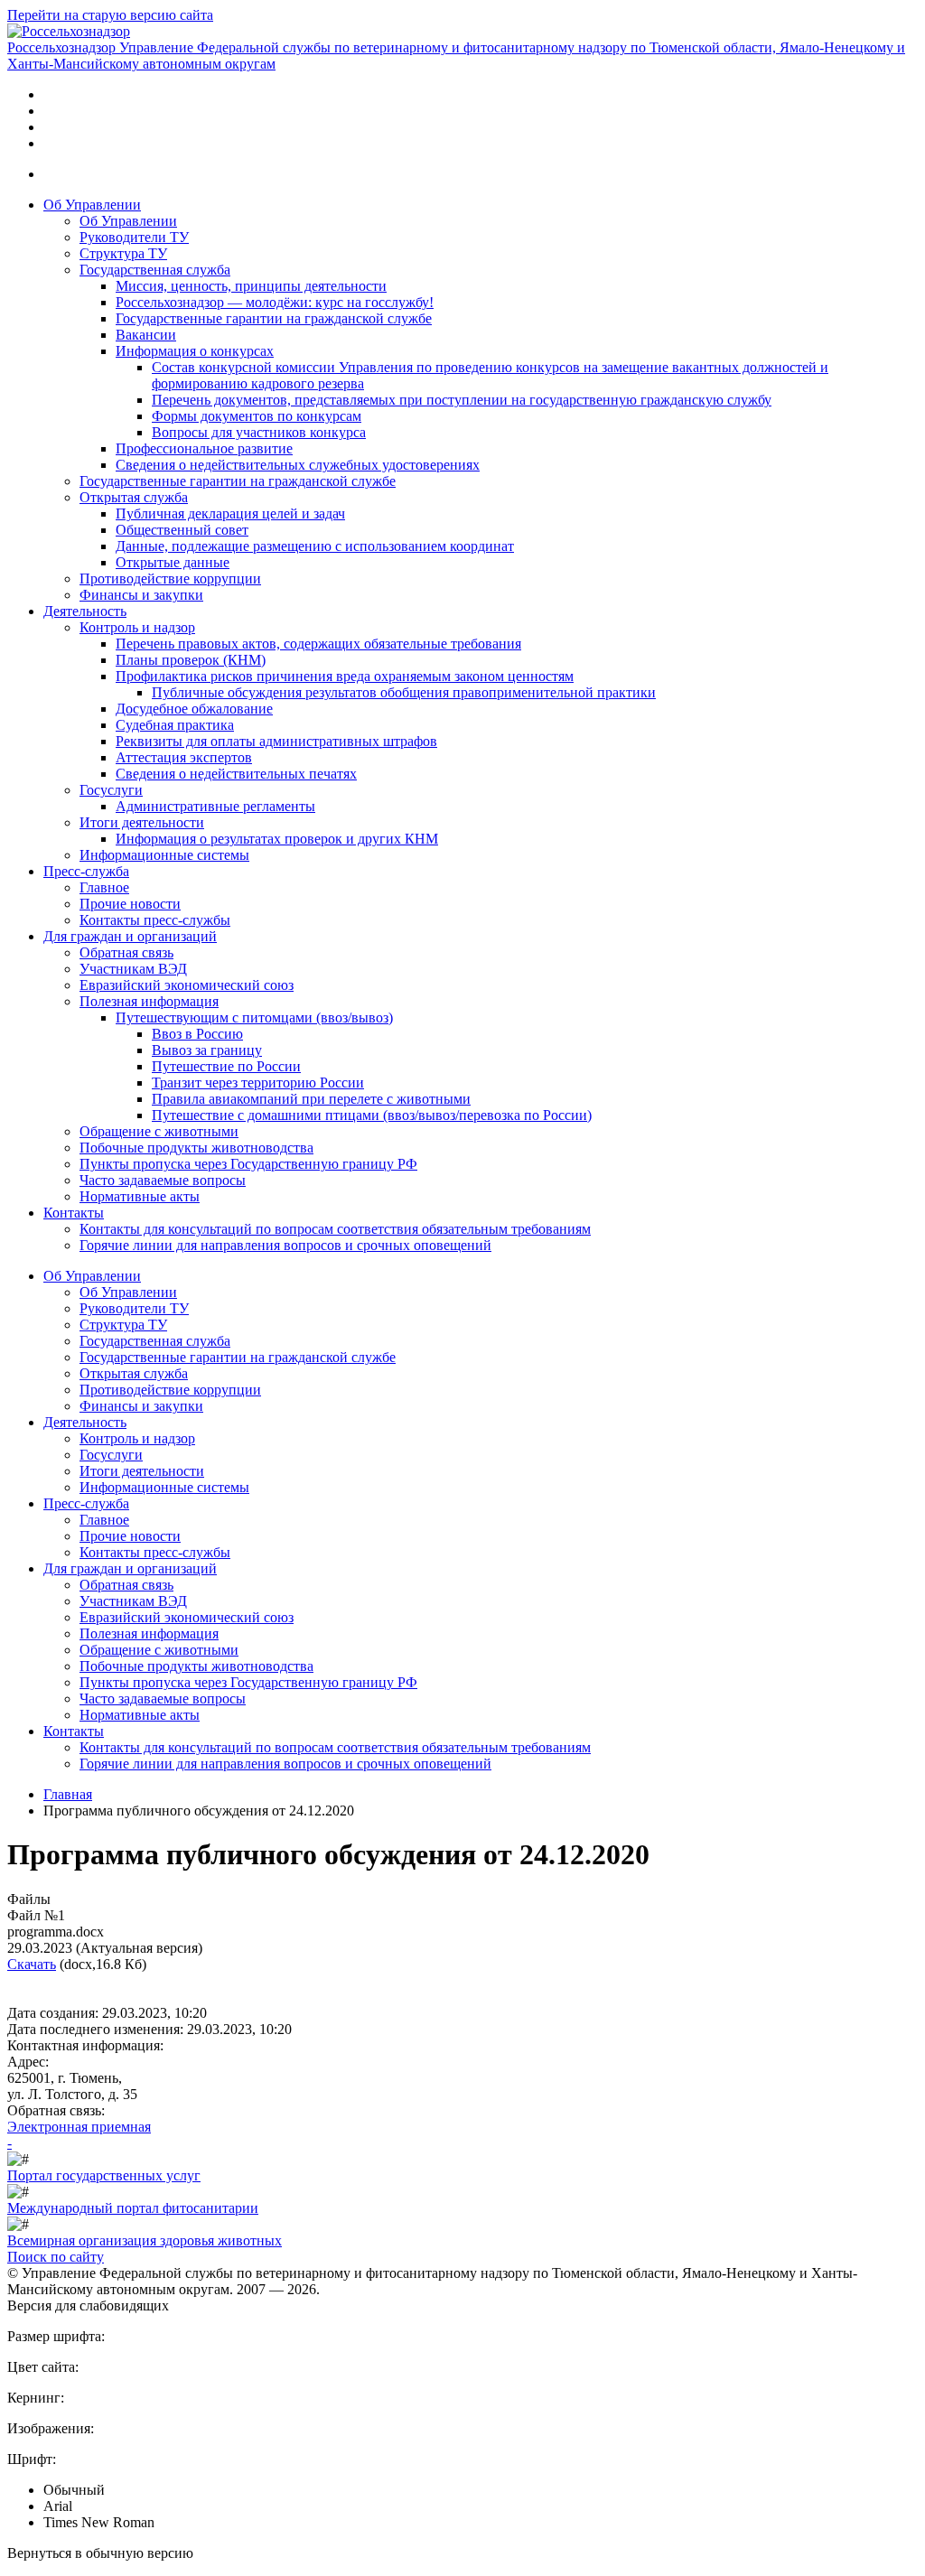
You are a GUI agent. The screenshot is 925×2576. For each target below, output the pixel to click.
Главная (68, 1794)
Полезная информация (149, 1001)
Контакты (74, 1213)
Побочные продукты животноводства (196, 1148)
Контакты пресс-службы (155, 920)
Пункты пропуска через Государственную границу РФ (248, 1164)
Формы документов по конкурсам (257, 416)
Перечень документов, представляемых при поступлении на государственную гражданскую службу (462, 400)
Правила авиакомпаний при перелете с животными (311, 1099)
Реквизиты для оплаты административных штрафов (276, 741)
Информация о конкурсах (195, 351)
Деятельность (85, 611)
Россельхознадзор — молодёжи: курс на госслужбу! (275, 302)
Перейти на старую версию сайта (110, 15)
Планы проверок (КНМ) (191, 660)
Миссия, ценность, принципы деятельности (251, 286)
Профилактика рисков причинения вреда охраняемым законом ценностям (345, 676)
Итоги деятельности (142, 822)
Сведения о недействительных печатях (236, 774)
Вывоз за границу (207, 1050)
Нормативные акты (140, 1196)
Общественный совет (182, 530)
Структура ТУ (123, 253)
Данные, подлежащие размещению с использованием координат (315, 546)
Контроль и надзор (137, 627)
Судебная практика (175, 725)
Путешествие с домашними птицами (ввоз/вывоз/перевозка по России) (372, 1115)
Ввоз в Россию (197, 1034)
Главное (104, 887)
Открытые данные (173, 562)
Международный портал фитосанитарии (133, 2208)
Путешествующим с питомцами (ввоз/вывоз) (254, 1017)
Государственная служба (155, 270)
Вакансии (146, 335)
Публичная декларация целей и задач (230, 513)
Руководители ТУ (134, 237)
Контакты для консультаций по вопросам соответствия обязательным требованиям (335, 1229)
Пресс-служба (86, 871)
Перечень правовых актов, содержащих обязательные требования (318, 644)
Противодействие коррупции (170, 579)
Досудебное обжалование (194, 709)
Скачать (32, 1964)
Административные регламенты (215, 806)
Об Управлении (92, 205)
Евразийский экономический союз (187, 985)
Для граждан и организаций (130, 936)
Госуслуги (111, 790)
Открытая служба (134, 497)
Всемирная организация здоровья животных (145, 2240)
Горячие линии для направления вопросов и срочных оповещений (285, 1245)
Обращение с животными (159, 1131)
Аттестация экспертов (184, 757)
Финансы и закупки (141, 595)
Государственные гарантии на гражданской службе (274, 318)
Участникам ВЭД (133, 969)
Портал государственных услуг (104, 2175)
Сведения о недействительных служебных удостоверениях (298, 465)
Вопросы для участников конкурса (259, 432)
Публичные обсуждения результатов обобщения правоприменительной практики (404, 692)
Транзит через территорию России (258, 1083)
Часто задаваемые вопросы (163, 1180)
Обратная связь (126, 952)
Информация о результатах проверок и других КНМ (277, 839)
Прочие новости (130, 904)
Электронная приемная (79, 2127)
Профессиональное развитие (204, 448)
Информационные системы (164, 855)
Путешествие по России (226, 1066)
